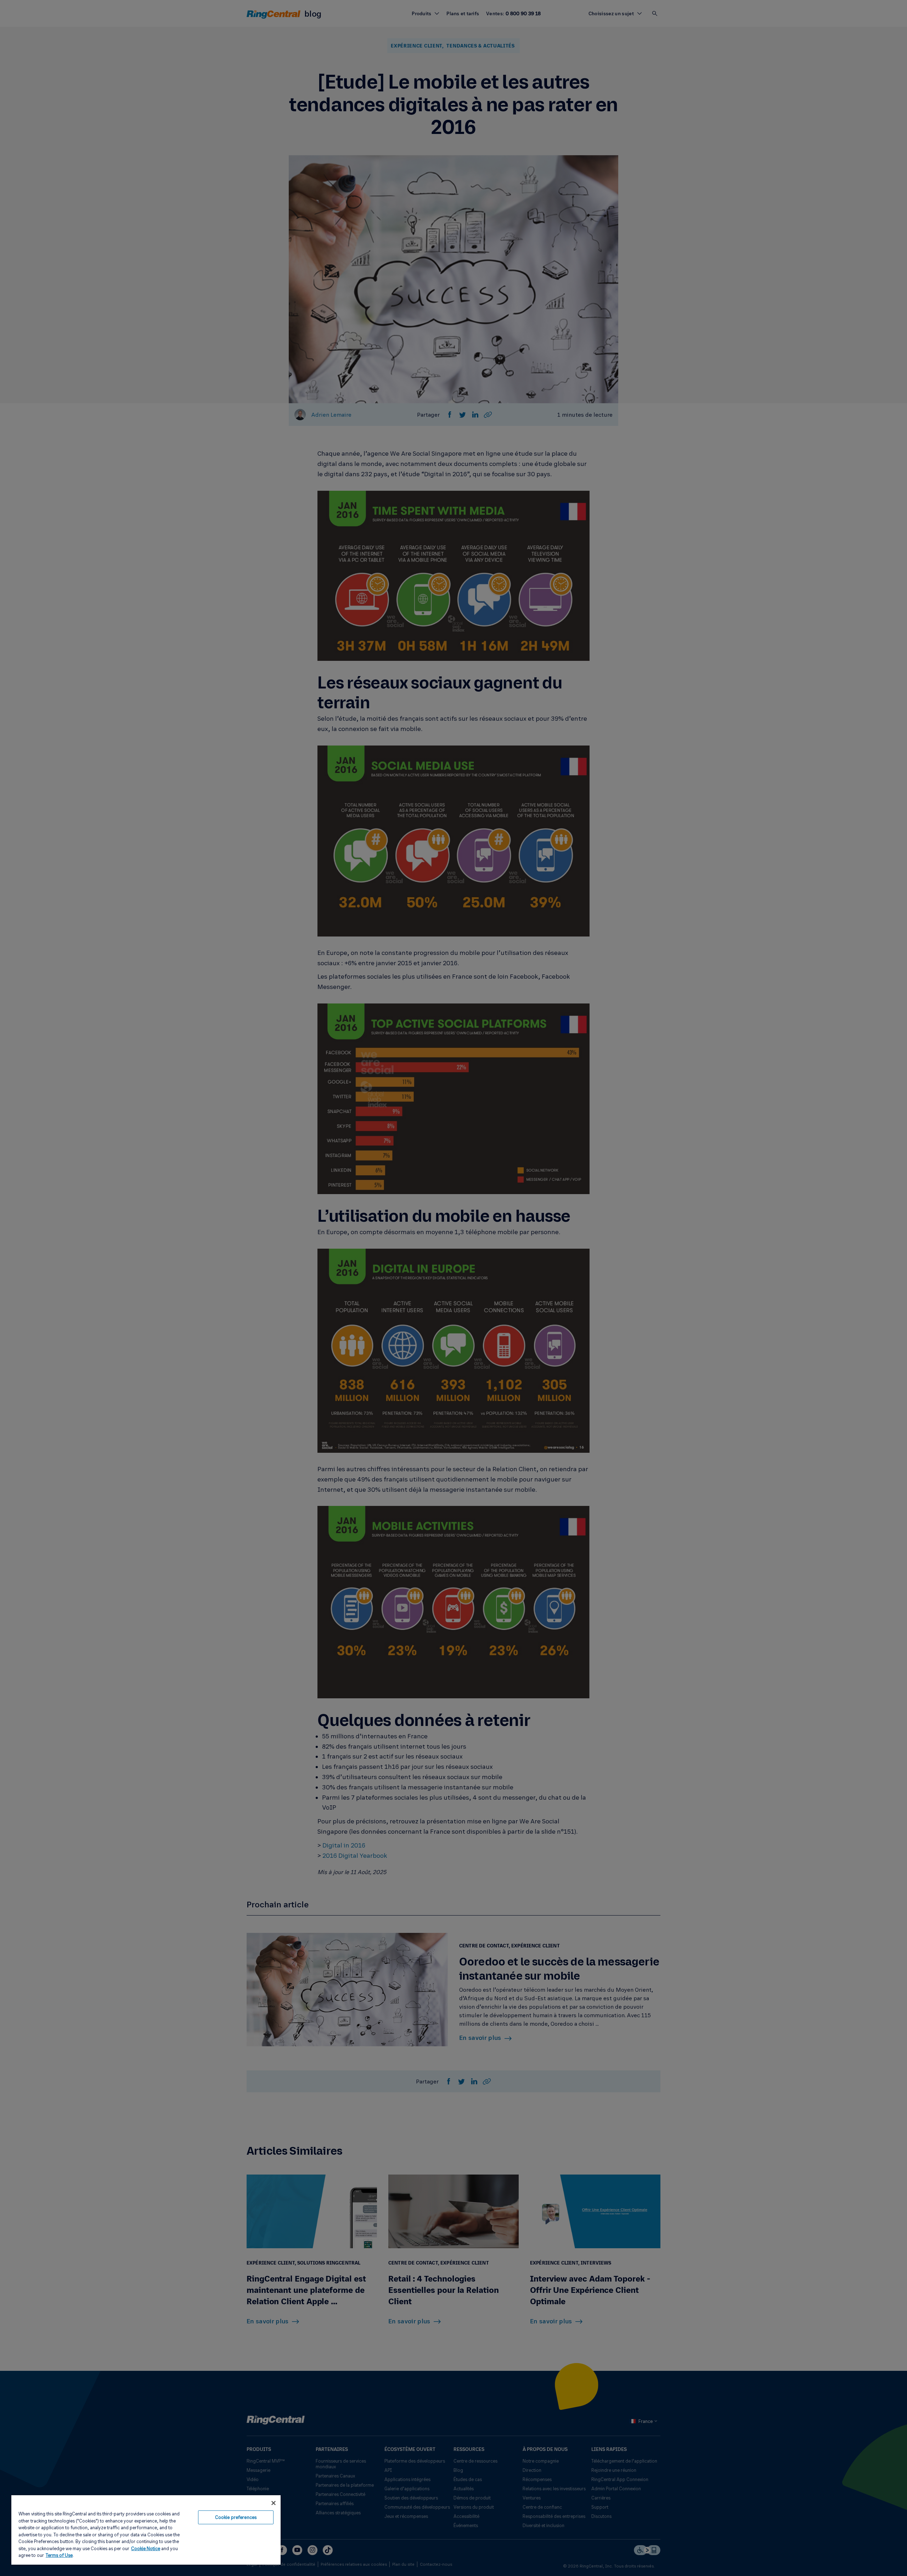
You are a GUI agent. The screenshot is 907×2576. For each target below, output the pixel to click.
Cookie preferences (236, 2517)
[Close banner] (274, 2503)
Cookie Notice (146, 2548)
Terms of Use (59, 2555)
